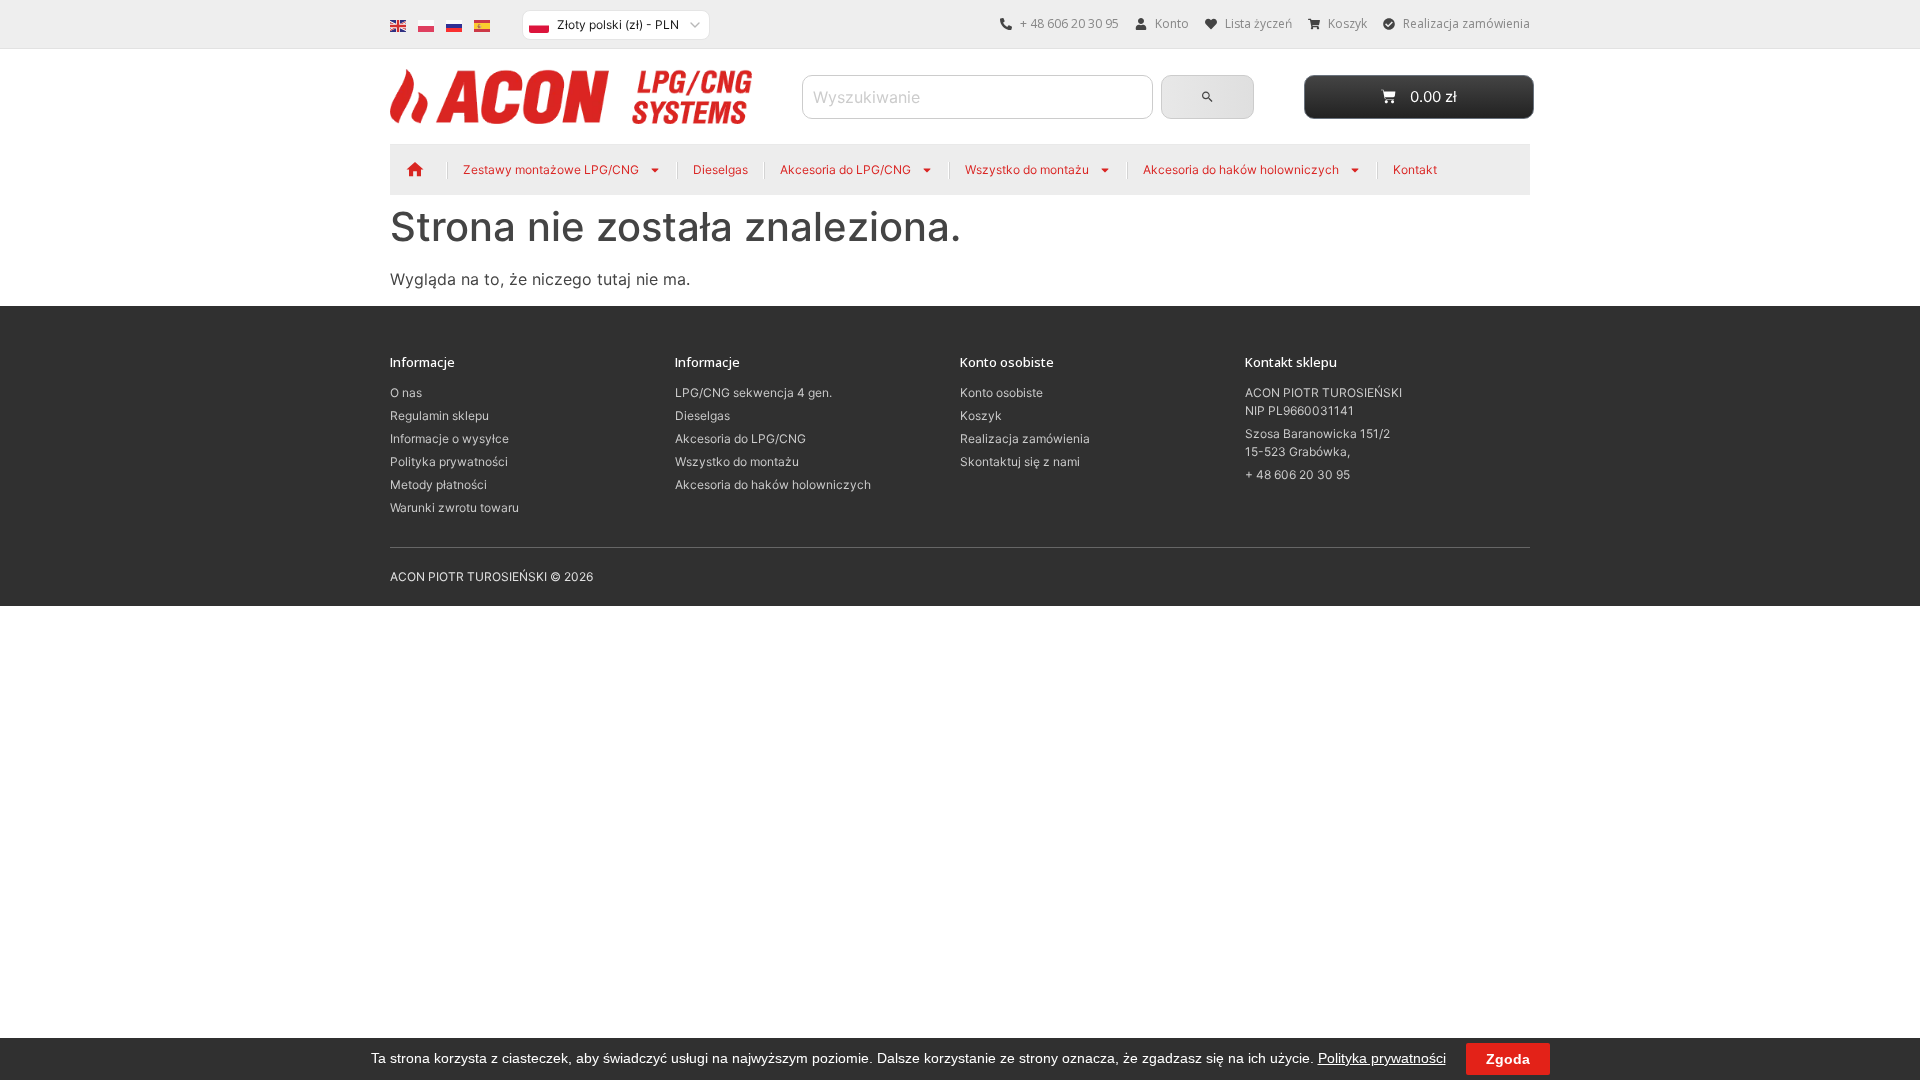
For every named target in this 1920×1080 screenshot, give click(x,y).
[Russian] (455, 24)
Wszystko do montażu (1027, 169)
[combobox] (977, 97)
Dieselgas (720, 169)
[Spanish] (483, 24)
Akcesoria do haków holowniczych (1241, 169)
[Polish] (427, 24)
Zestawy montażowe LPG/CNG (551, 169)
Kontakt (1415, 169)
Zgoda (1508, 1059)
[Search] (1207, 97)
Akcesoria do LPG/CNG (845, 169)
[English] (399, 24)
